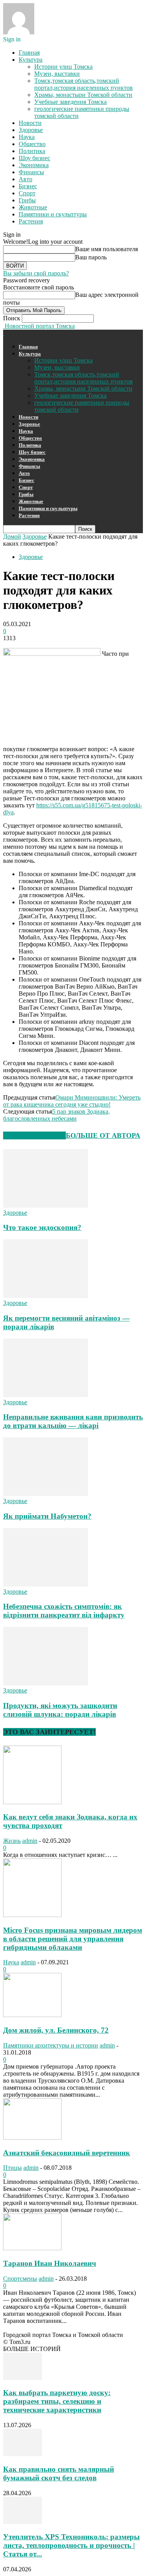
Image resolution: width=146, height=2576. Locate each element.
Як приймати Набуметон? (47, 1516)
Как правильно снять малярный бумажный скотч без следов (59, 2473)
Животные (33, 207)
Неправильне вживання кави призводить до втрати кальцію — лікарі (73, 1421)
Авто (26, 179)
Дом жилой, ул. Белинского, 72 (56, 2030)
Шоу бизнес (34, 158)
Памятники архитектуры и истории (51, 2045)
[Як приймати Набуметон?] (46, 1494)
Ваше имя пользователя (106, 249)
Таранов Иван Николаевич (50, 2263)
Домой (12, 536)
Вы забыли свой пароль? (36, 273)
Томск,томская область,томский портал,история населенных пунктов (84, 84)
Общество (32, 144)
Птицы (12, 2168)
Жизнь (12, 1841)
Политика (32, 151)
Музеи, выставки (57, 74)
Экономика (34, 165)
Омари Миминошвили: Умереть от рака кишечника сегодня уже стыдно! (72, 1101)
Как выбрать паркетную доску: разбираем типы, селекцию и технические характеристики (57, 2401)
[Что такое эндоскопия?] (46, 1206)
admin (30, 1841)
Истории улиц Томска (63, 67)
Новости (30, 123)
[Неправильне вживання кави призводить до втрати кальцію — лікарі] (46, 1395)
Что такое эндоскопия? (42, 1227)
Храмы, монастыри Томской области (83, 95)
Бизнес (28, 186)
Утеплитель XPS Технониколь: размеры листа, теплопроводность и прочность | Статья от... (71, 2545)
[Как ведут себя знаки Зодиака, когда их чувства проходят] (32, 1802)
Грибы (27, 200)
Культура (31, 60)
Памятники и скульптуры (53, 214)
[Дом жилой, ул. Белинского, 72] (32, 2015)
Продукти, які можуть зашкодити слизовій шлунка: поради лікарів (60, 1710)
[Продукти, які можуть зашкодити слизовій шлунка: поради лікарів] (46, 1683)
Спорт (27, 193)
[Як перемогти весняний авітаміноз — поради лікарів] (46, 1296)
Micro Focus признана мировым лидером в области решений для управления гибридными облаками (73, 1939)
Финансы (31, 172)
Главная (29, 53)
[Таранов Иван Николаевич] (32, 2248)
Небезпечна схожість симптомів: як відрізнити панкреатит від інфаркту (64, 1611)
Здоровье (31, 130)
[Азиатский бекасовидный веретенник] (32, 2138)
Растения (31, 221)
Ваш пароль (91, 257)
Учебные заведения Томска (70, 102)
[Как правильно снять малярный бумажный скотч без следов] (23, 2454)
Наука (27, 137)
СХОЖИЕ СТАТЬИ (34, 1135)
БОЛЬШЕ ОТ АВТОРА (103, 1135)
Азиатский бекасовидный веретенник (67, 2153)
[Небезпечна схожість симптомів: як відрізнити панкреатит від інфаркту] (46, 1584)
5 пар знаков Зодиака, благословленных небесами (56, 1115)
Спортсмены (20, 2279)
